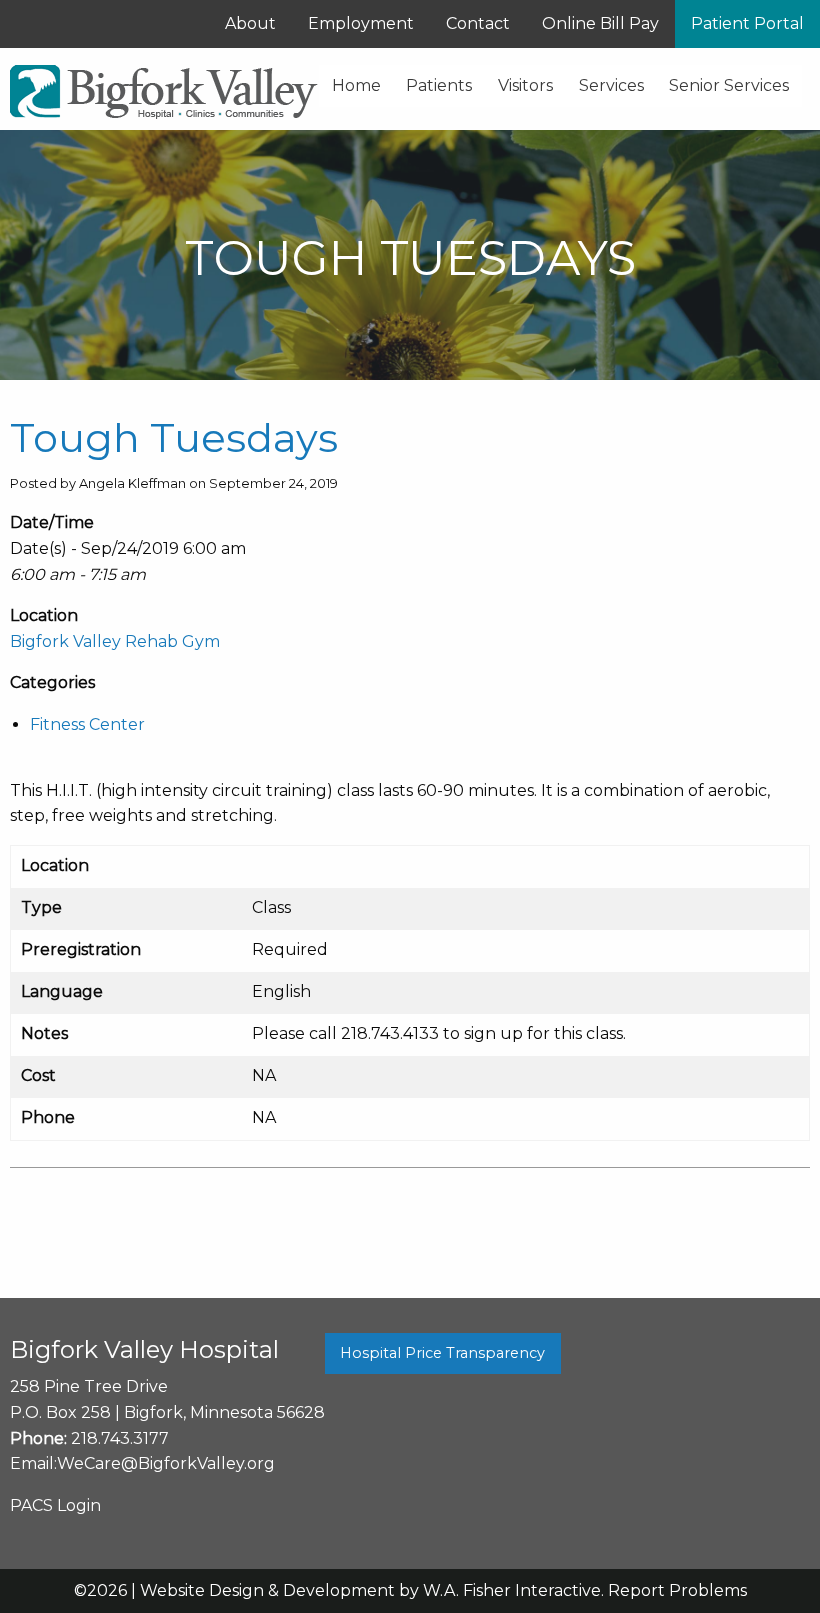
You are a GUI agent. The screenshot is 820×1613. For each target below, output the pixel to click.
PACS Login (55, 1505)
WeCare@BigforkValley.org (166, 1463)
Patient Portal (747, 23)
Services (611, 85)
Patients (439, 85)
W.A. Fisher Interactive (512, 1590)
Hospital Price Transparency (442, 1353)
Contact (478, 23)
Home (356, 85)
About (250, 23)
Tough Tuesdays (174, 437)
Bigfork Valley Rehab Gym (115, 641)
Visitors (525, 85)
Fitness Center (87, 724)
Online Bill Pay (600, 23)
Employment (361, 23)
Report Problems (677, 1590)
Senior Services (729, 85)
